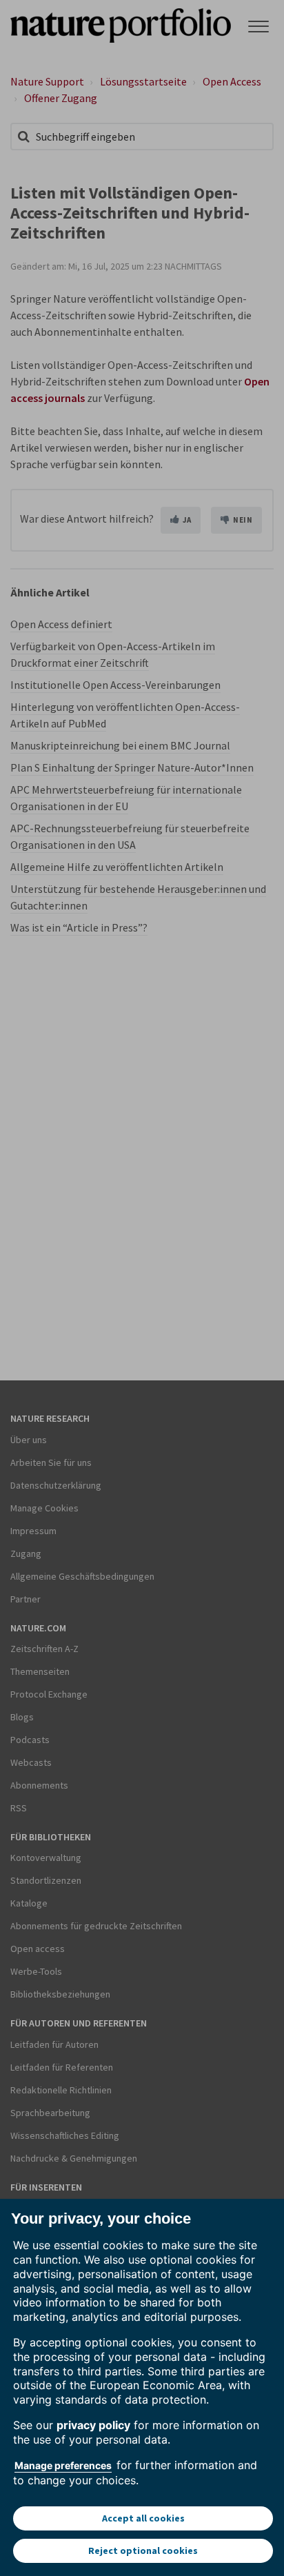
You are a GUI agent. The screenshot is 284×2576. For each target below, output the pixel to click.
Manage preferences (63, 2465)
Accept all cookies (143, 2518)
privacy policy (93, 2425)
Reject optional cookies (143, 2550)
